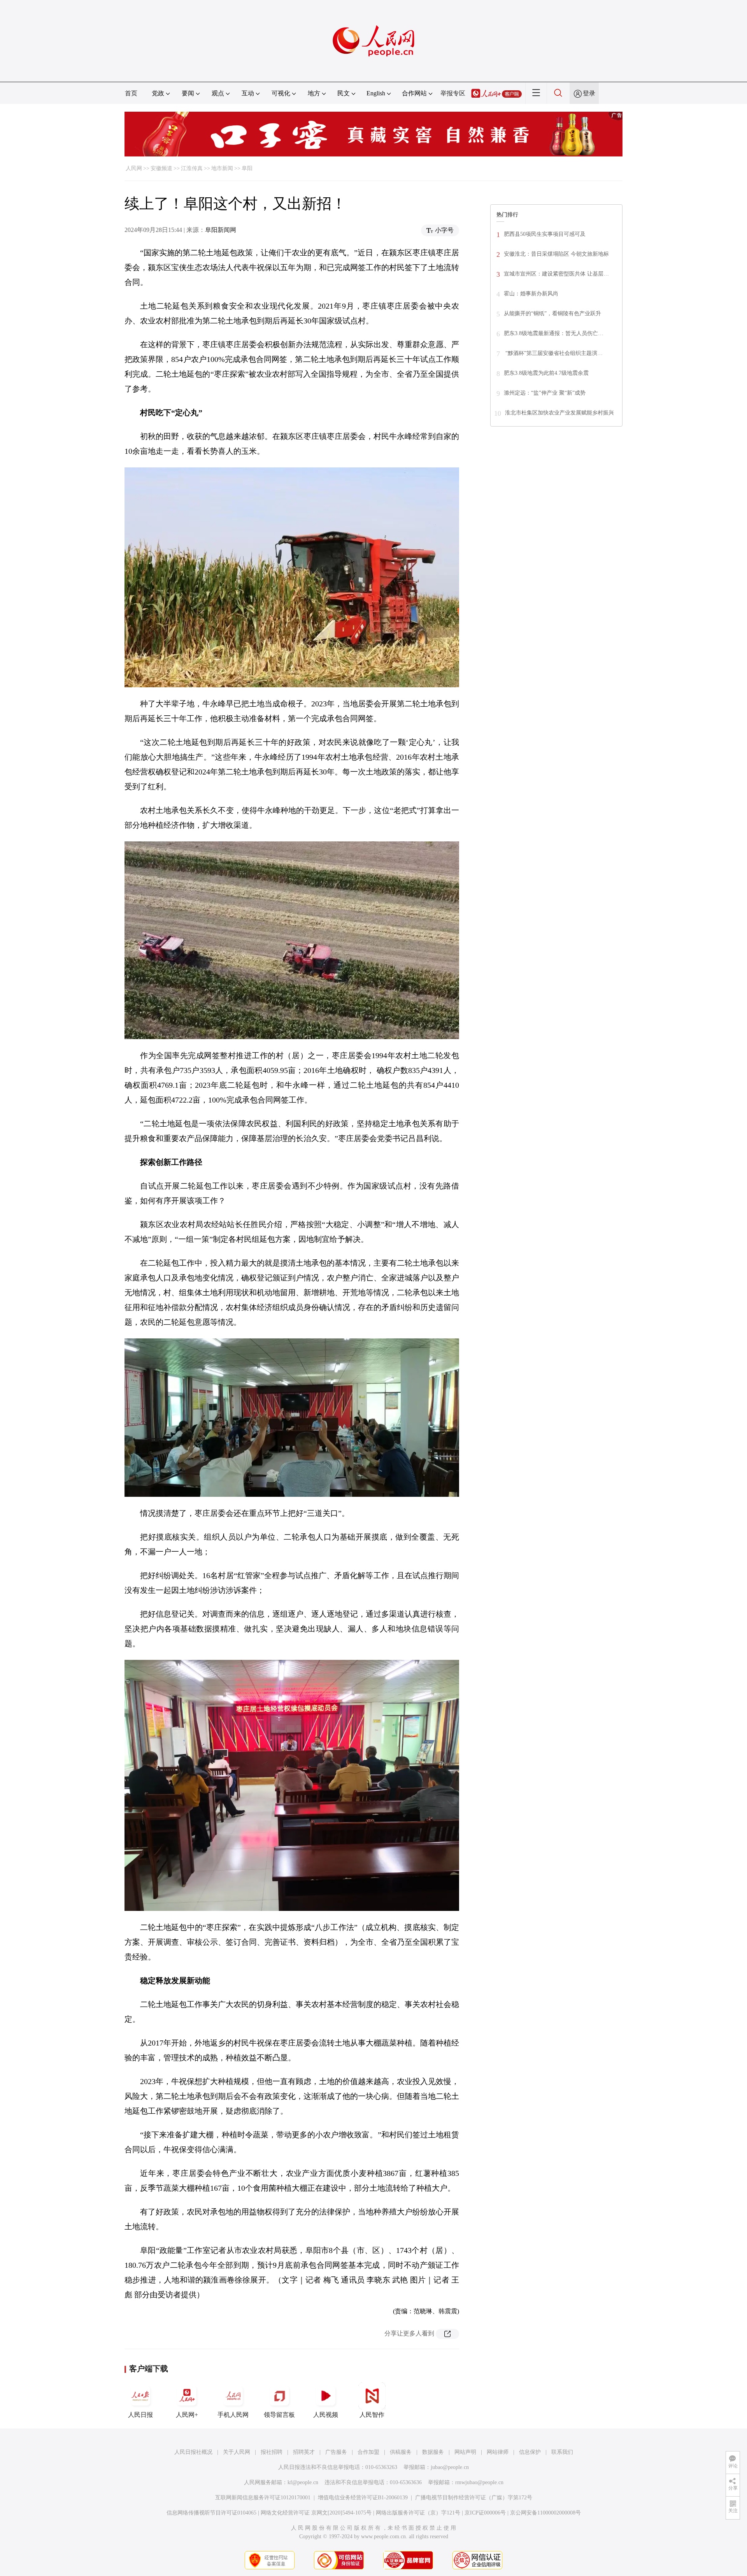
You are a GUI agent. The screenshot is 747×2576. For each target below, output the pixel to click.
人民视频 (326, 2415)
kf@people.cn (303, 2482)
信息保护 (530, 2452)
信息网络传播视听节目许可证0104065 (211, 2513)
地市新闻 (222, 168)
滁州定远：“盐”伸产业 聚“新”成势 (545, 393)
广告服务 (336, 2452)
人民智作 (372, 2415)
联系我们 (562, 2452)
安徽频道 (161, 168)
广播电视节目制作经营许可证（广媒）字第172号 (474, 2498)
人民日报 (140, 2415)
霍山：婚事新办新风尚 (531, 294)
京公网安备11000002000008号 (545, 2513)
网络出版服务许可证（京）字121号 (418, 2513)
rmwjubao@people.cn (479, 2482)
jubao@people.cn (450, 2467)
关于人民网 (237, 2452)
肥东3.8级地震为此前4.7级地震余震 (546, 373)
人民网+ (187, 2415)
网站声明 (465, 2452)
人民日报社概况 (193, 2452)
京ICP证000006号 (485, 2513)
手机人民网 (233, 2415)
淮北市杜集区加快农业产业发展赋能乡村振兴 (559, 413)
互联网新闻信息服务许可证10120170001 (263, 2498)
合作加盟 (368, 2452)
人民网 (134, 168)
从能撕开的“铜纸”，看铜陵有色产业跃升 (552, 313)
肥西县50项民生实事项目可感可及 (545, 234)
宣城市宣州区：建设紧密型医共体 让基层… (556, 274)
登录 (589, 93)
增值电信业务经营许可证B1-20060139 (363, 2498)
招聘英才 (304, 2452)
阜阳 (247, 168)
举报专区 (453, 93)
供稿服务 (401, 2452)
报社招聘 (272, 2452)
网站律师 (498, 2452)
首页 (131, 93)
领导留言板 (279, 2415)
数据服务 (433, 2452)
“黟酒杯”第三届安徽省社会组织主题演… (553, 353)
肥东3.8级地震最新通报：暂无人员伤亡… (554, 333)
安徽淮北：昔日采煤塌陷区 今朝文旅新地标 (556, 254)
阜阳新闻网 (221, 230)
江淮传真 (192, 168)
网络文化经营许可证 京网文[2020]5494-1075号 (316, 2513)
